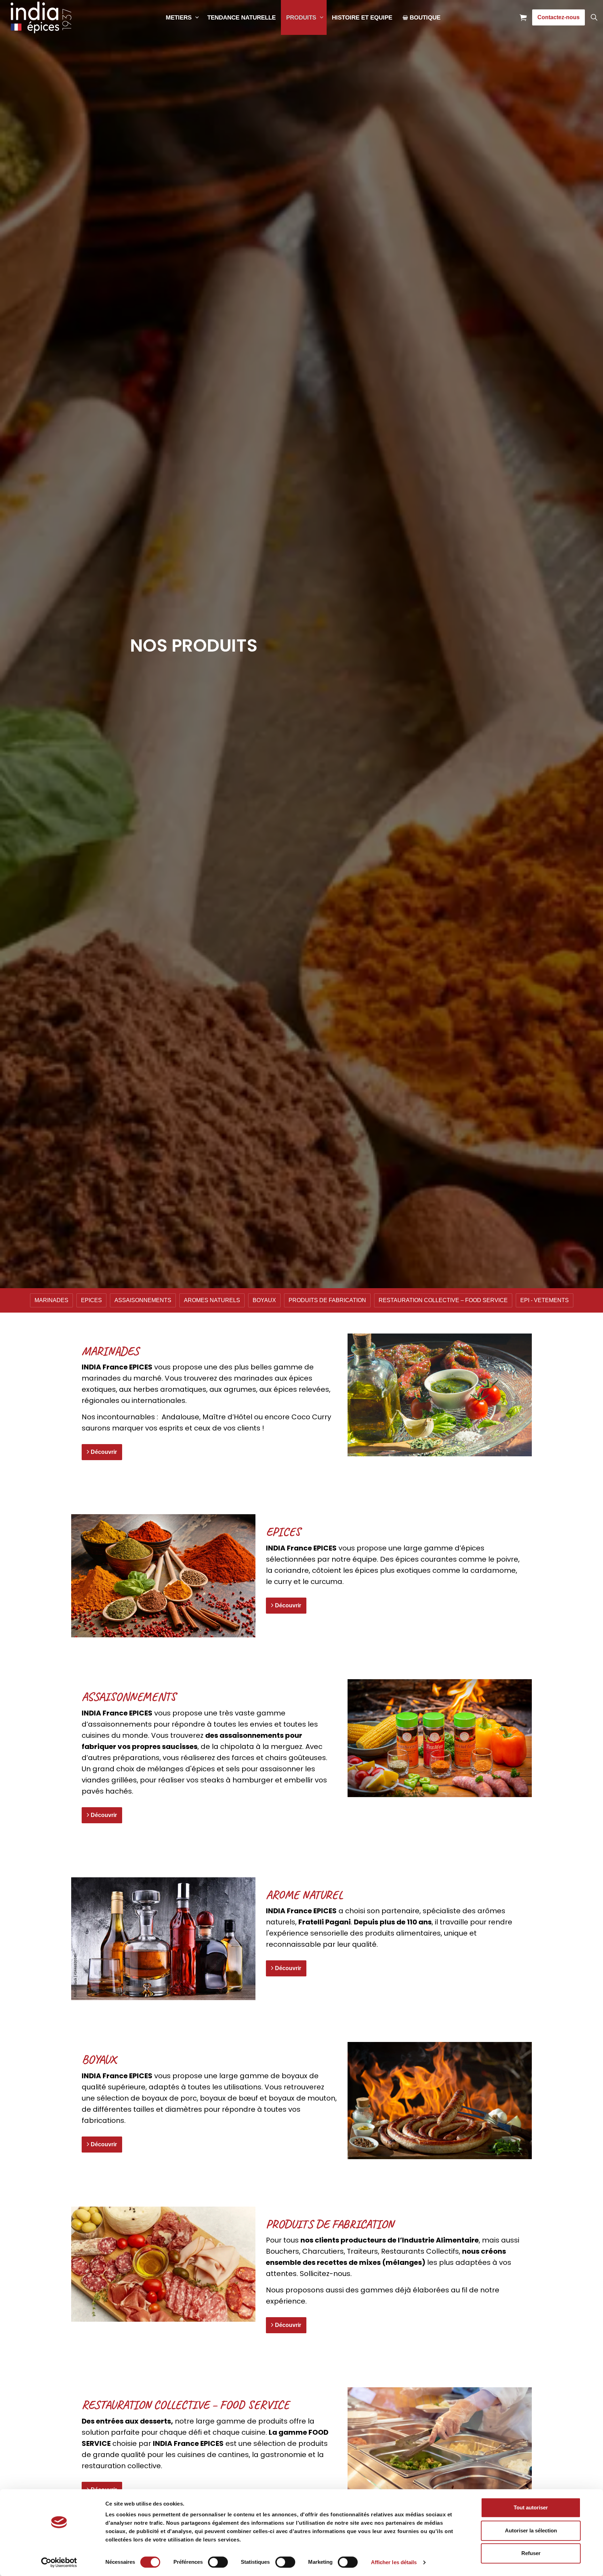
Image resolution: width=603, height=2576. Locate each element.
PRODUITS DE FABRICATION (327, 1300)
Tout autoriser (531, 2507)
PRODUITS (301, 18)
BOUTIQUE (425, 18)
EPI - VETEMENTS (545, 1300)
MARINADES (51, 1300)
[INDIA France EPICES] (41, 17)
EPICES (91, 1300)
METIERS (179, 18)
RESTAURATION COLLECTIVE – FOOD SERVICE (443, 1300)
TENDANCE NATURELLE (241, 18)
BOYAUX (264, 1300)
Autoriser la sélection (531, 2530)
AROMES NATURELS (212, 1300)
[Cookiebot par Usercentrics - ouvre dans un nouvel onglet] (59, 2562)
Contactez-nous (559, 17)
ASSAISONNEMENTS (143, 1300)
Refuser (531, 2553)
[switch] (218, 2562)
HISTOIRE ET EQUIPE (362, 18)
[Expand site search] (594, 17)
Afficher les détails (394, 2562)
